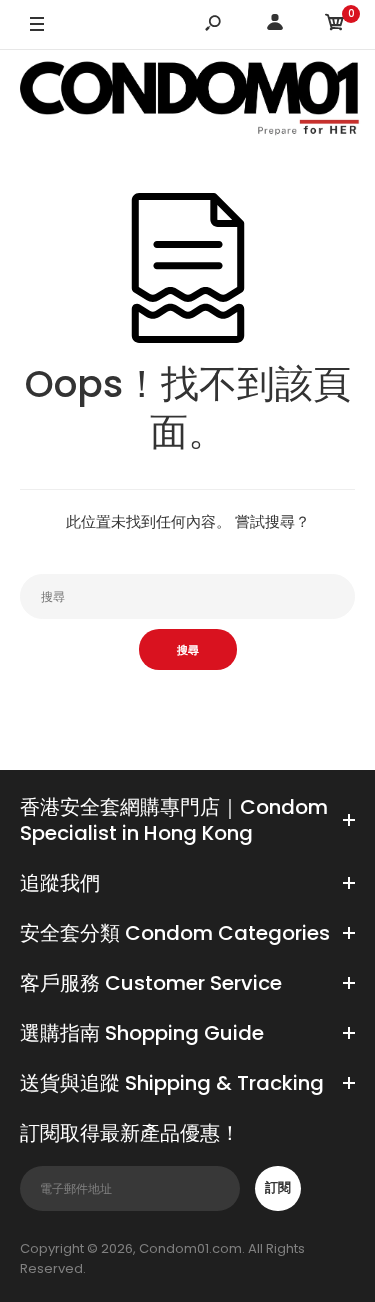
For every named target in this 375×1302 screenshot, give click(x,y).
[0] (335, 25)
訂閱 (278, 1187)
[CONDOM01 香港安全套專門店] (190, 101)
